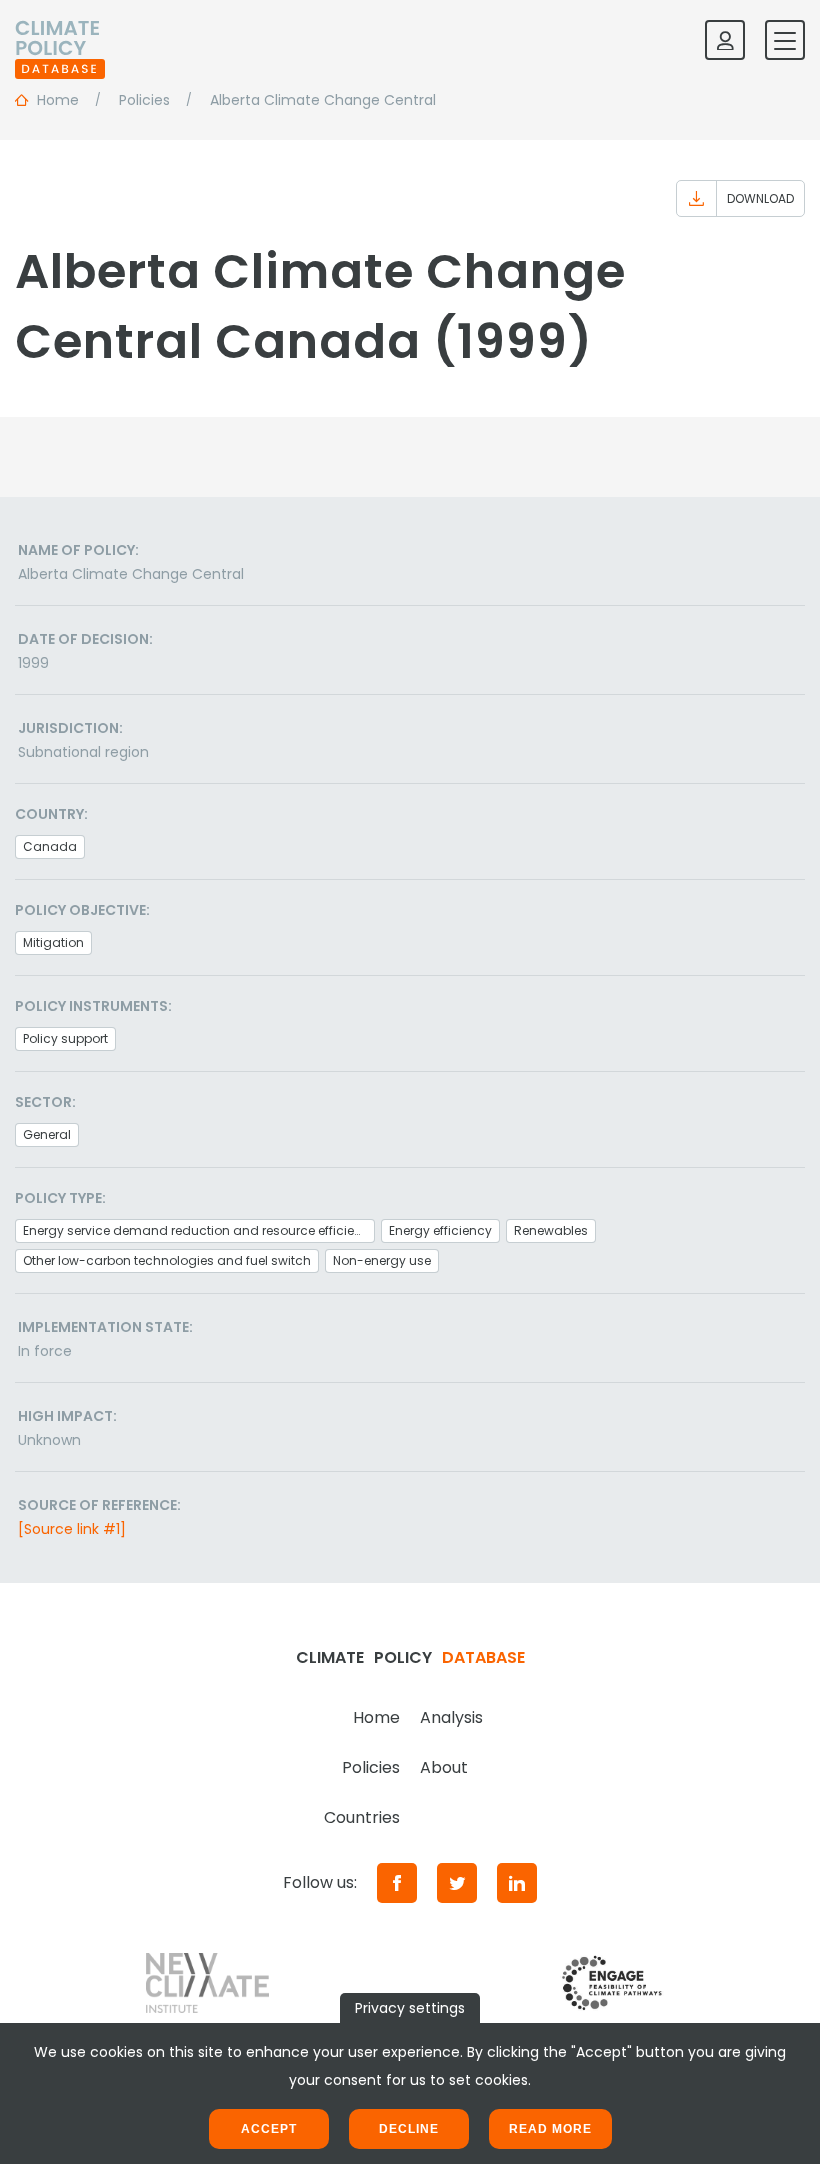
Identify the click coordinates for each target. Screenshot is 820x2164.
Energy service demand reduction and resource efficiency (199, 1230)
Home (376, 1717)
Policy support (65, 1038)
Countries (362, 1817)
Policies (371, 1767)
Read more (550, 2129)
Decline (409, 2129)
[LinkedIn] (517, 1883)
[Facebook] (397, 1883)
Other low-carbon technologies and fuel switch (167, 1260)
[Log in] (725, 40)
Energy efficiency (440, 1230)
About (444, 1767)
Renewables (551, 1230)
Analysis (451, 1717)
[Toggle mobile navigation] (785, 40)
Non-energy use (382, 1260)
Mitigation (53, 942)
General (47, 1134)
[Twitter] (457, 1883)
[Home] (60, 40)
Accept (269, 2129)
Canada (50, 846)
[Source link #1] (72, 1529)
